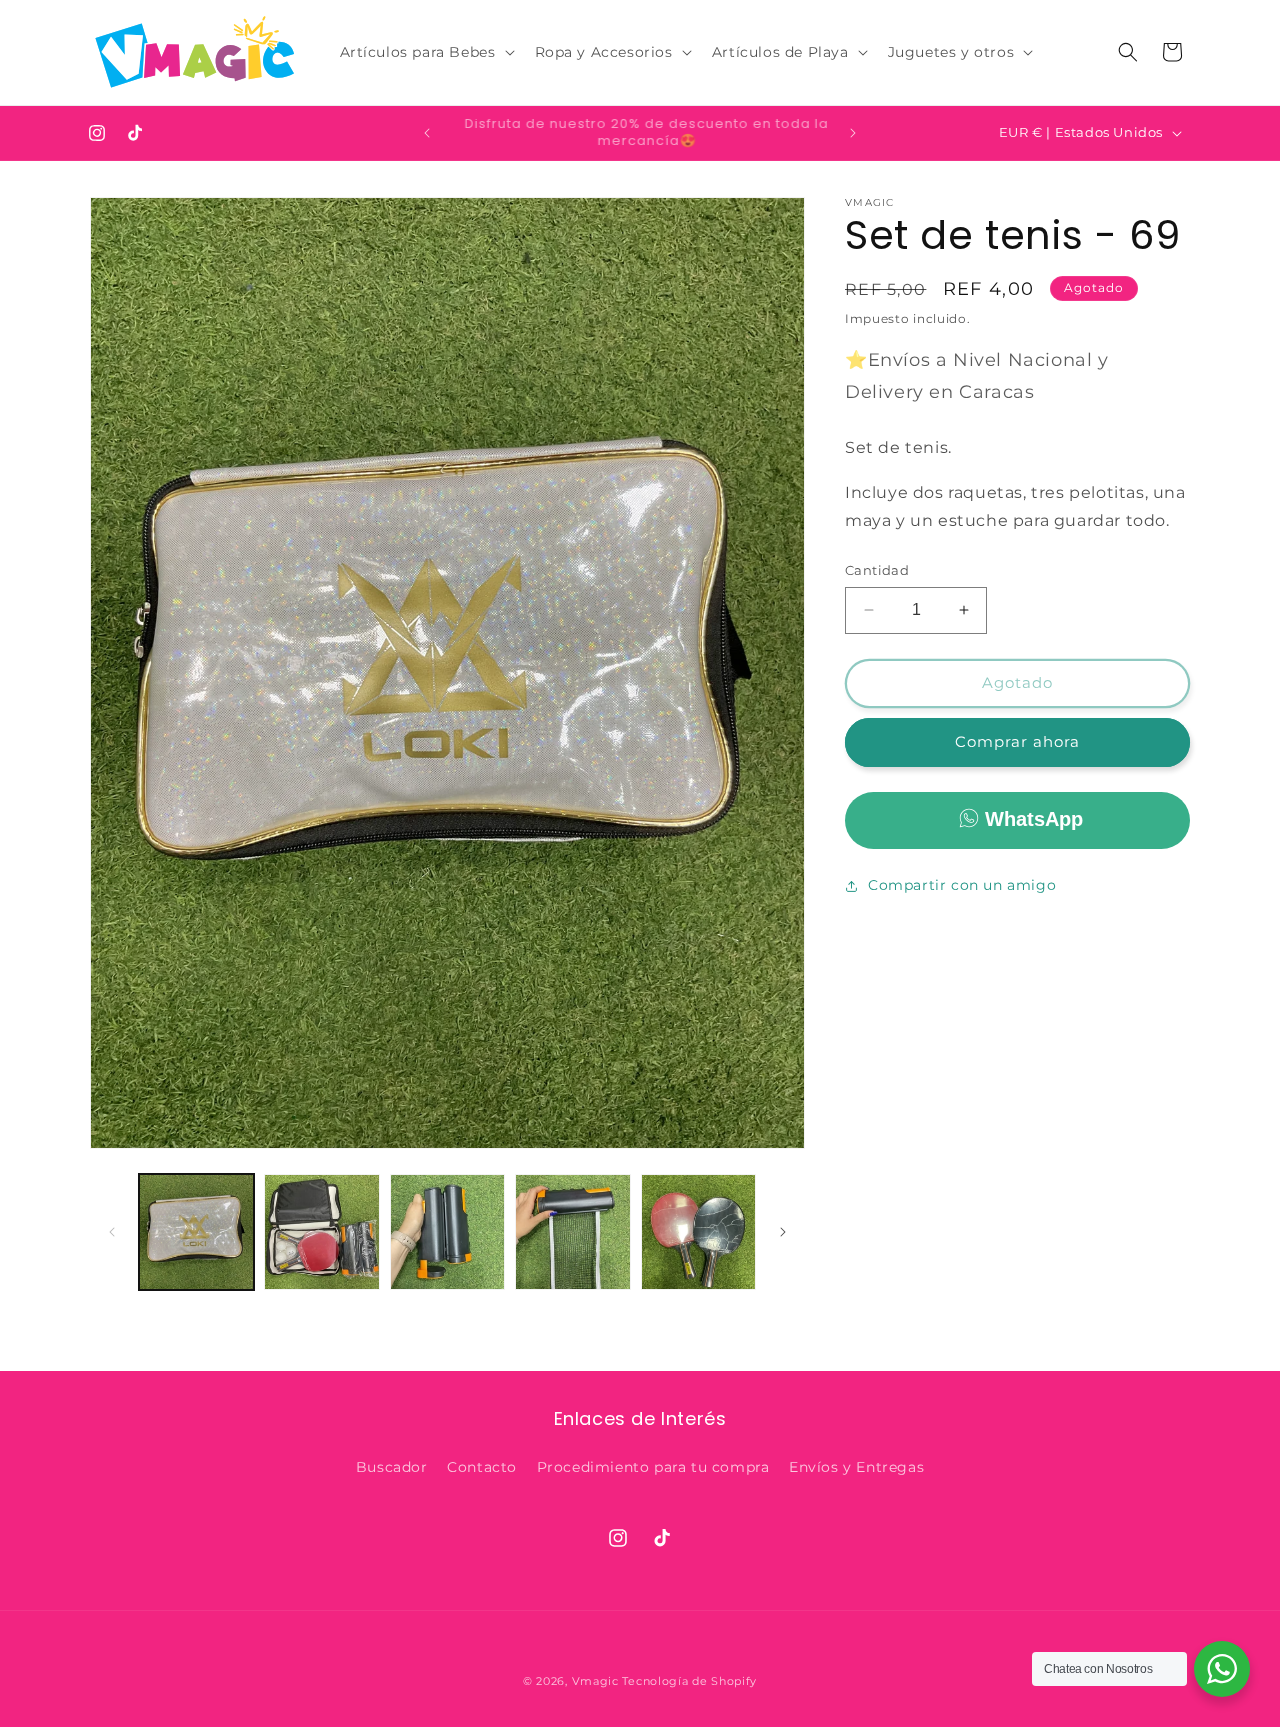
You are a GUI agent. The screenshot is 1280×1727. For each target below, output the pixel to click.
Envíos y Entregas (856, 1467)
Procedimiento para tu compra (653, 1467)
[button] (425, 52)
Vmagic (595, 1681)
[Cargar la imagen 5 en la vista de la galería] (698, 1231)
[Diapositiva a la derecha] (783, 1232)
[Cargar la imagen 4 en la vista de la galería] (572, 1231)
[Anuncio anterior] (427, 133)
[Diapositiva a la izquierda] (112, 1232)
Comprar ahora (1017, 741)
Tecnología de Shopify (689, 1681)
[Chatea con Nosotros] (1222, 1669)
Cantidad (877, 570)
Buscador (392, 1467)
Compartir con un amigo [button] (962, 885)
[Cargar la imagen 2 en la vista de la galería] (321, 1231)
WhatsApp (1034, 819)
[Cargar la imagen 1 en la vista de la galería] (196, 1231)
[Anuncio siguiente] (853, 133)
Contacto (482, 1467)
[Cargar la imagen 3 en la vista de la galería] (447, 1231)
